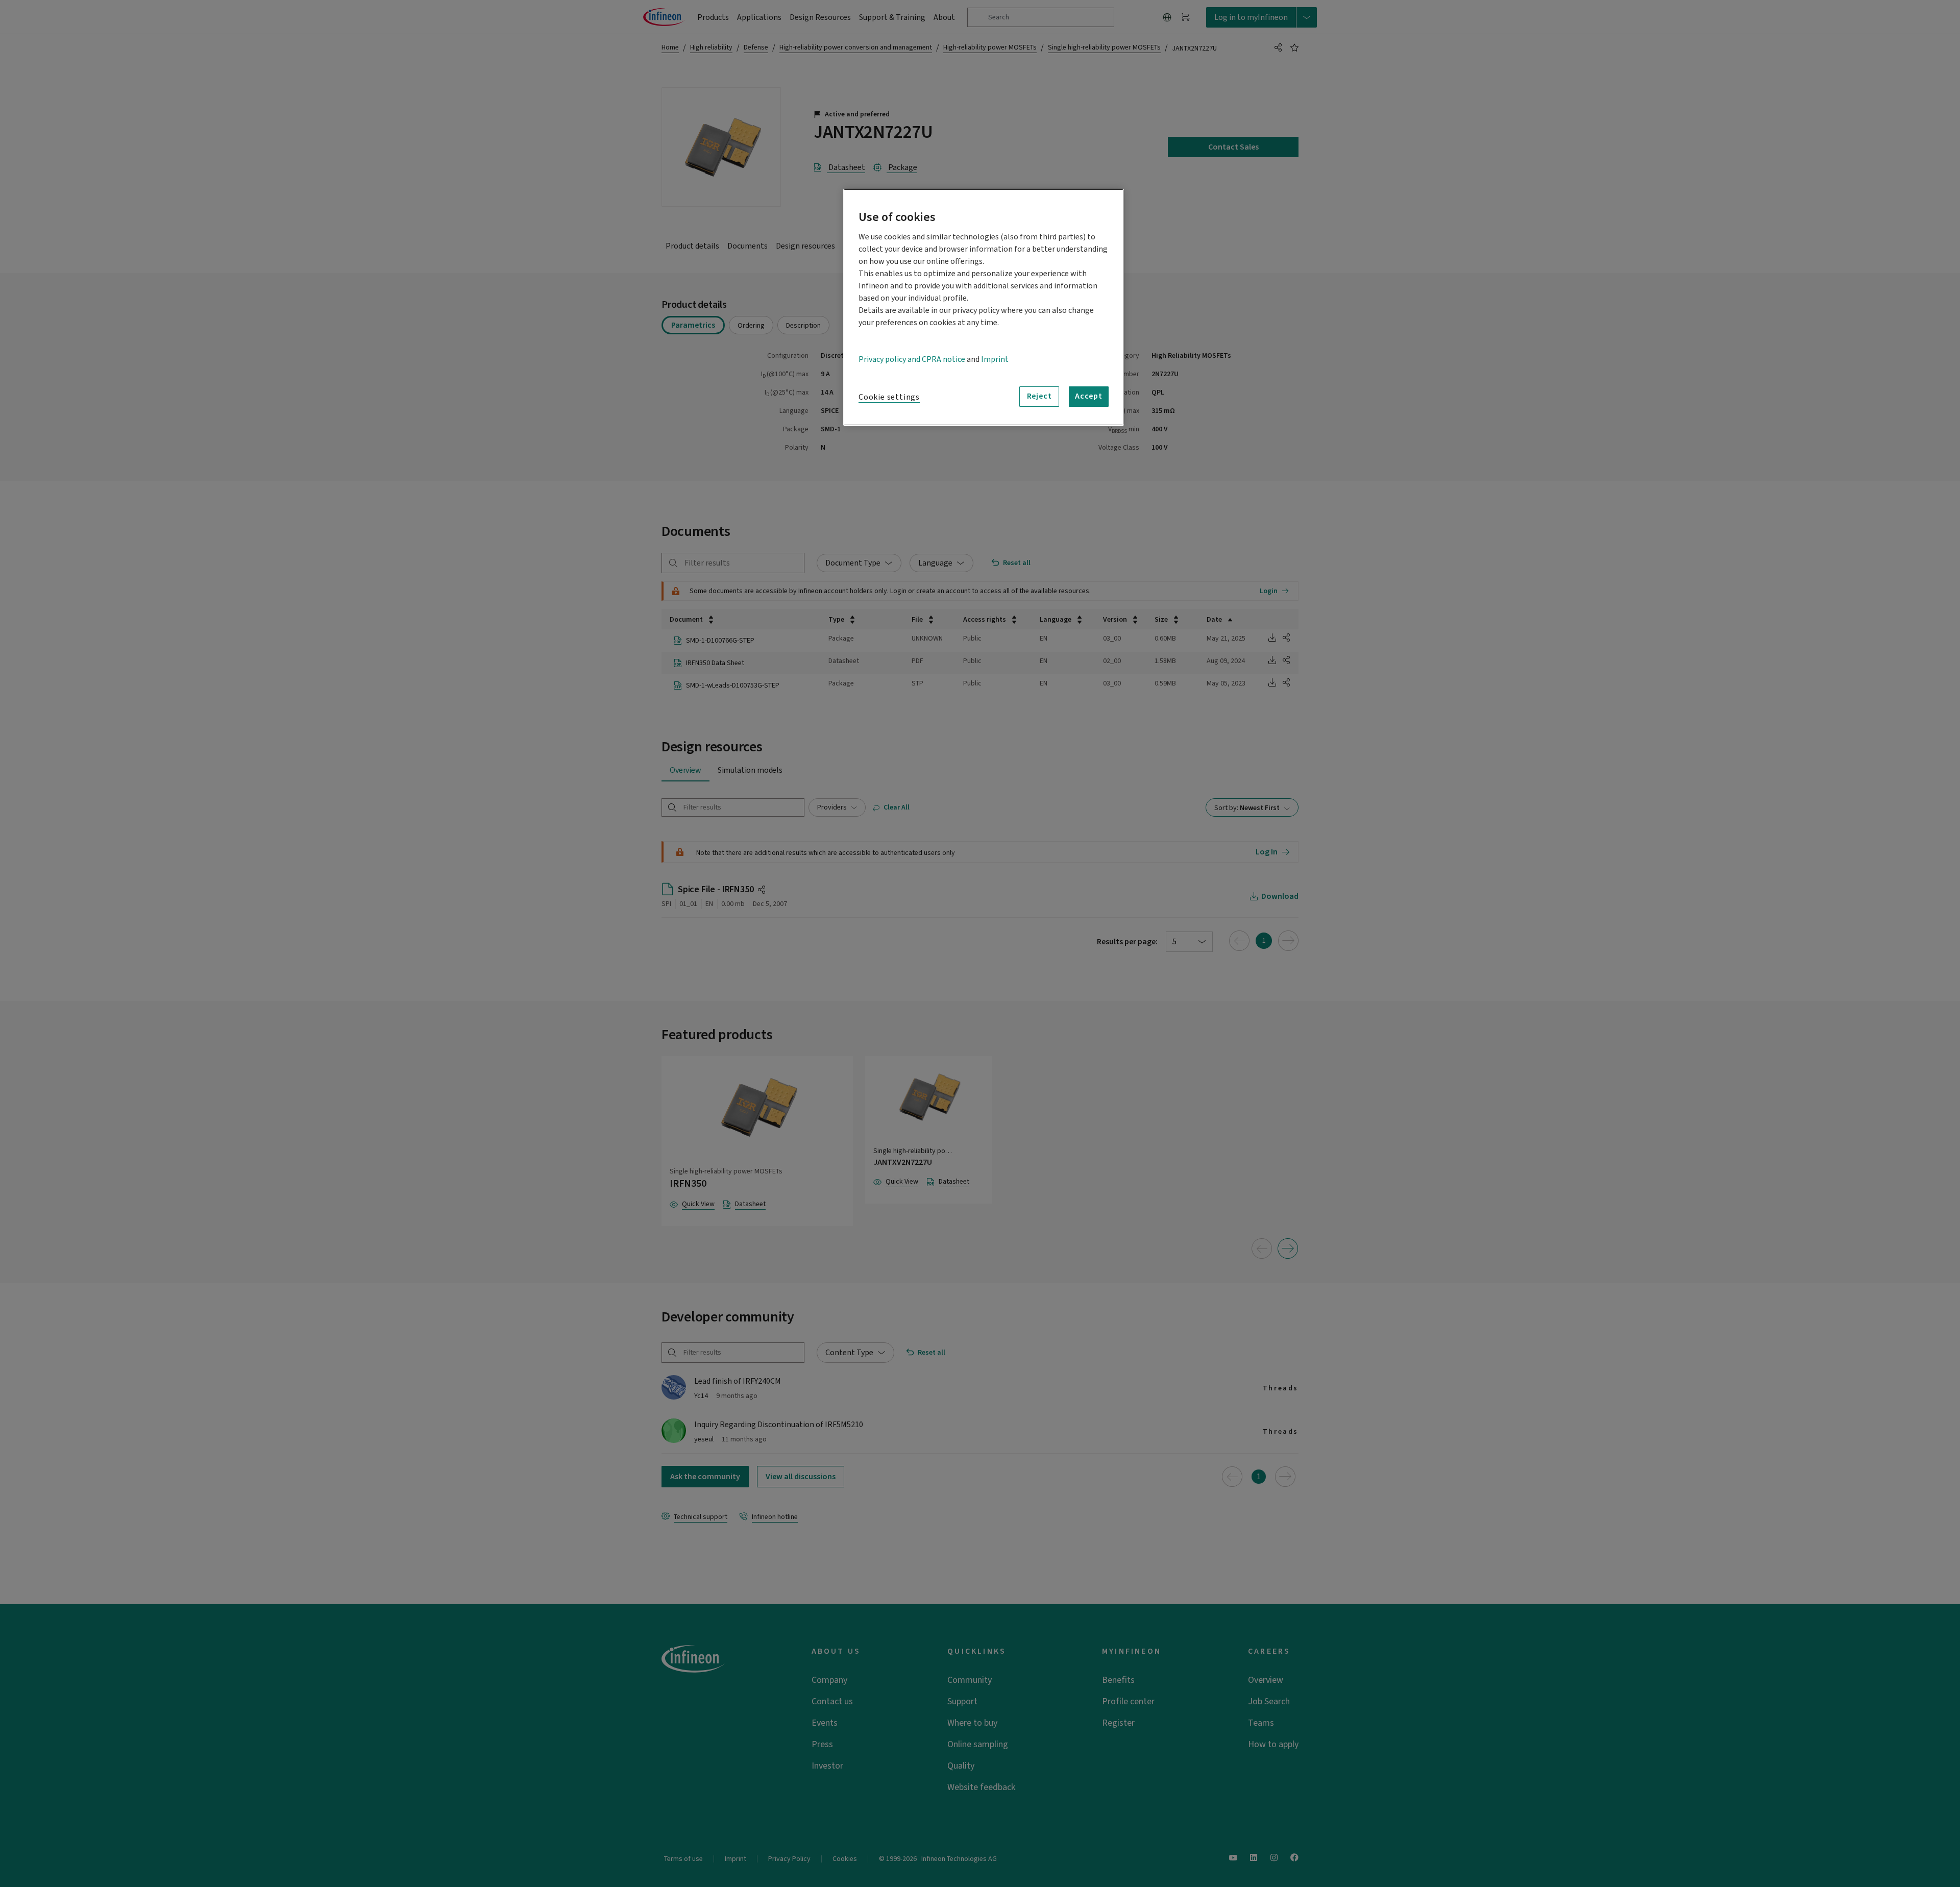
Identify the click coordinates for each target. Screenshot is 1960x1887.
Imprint (995, 359)
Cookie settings (889, 397)
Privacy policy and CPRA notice (912, 359)
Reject (1039, 396)
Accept (1089, 396)
